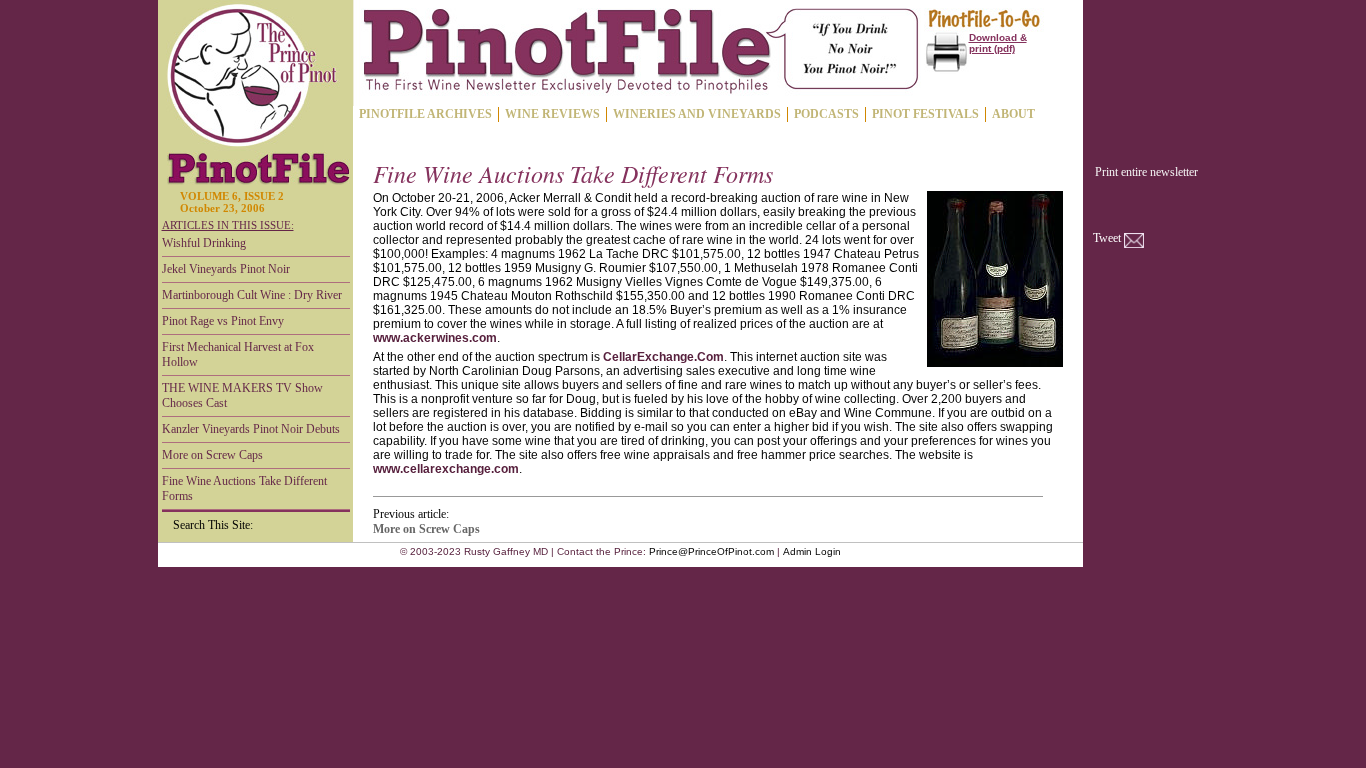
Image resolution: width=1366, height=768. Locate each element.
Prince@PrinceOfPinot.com (711, 551)
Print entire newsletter (1146, 172)
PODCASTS (826, 114)
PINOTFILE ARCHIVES (425, 114)
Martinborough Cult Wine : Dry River (252, 295)
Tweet (1107, 238)
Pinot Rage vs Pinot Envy (223, 321)
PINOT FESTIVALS (925, 114)
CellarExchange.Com (663, 357)
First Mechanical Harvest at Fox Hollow (238, 354)
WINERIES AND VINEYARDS (697, 114)
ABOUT (1013, 114)
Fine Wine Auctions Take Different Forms (244, 488)
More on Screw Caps (212, 455)
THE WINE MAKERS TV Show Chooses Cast (242, 395)
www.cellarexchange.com (446, 469)
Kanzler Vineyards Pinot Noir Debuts (251, 429)
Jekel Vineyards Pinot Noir (226, 269)
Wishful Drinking (204, 243)
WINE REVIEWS (552, 114)
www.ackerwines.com (435, 338)
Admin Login (812, 551)
